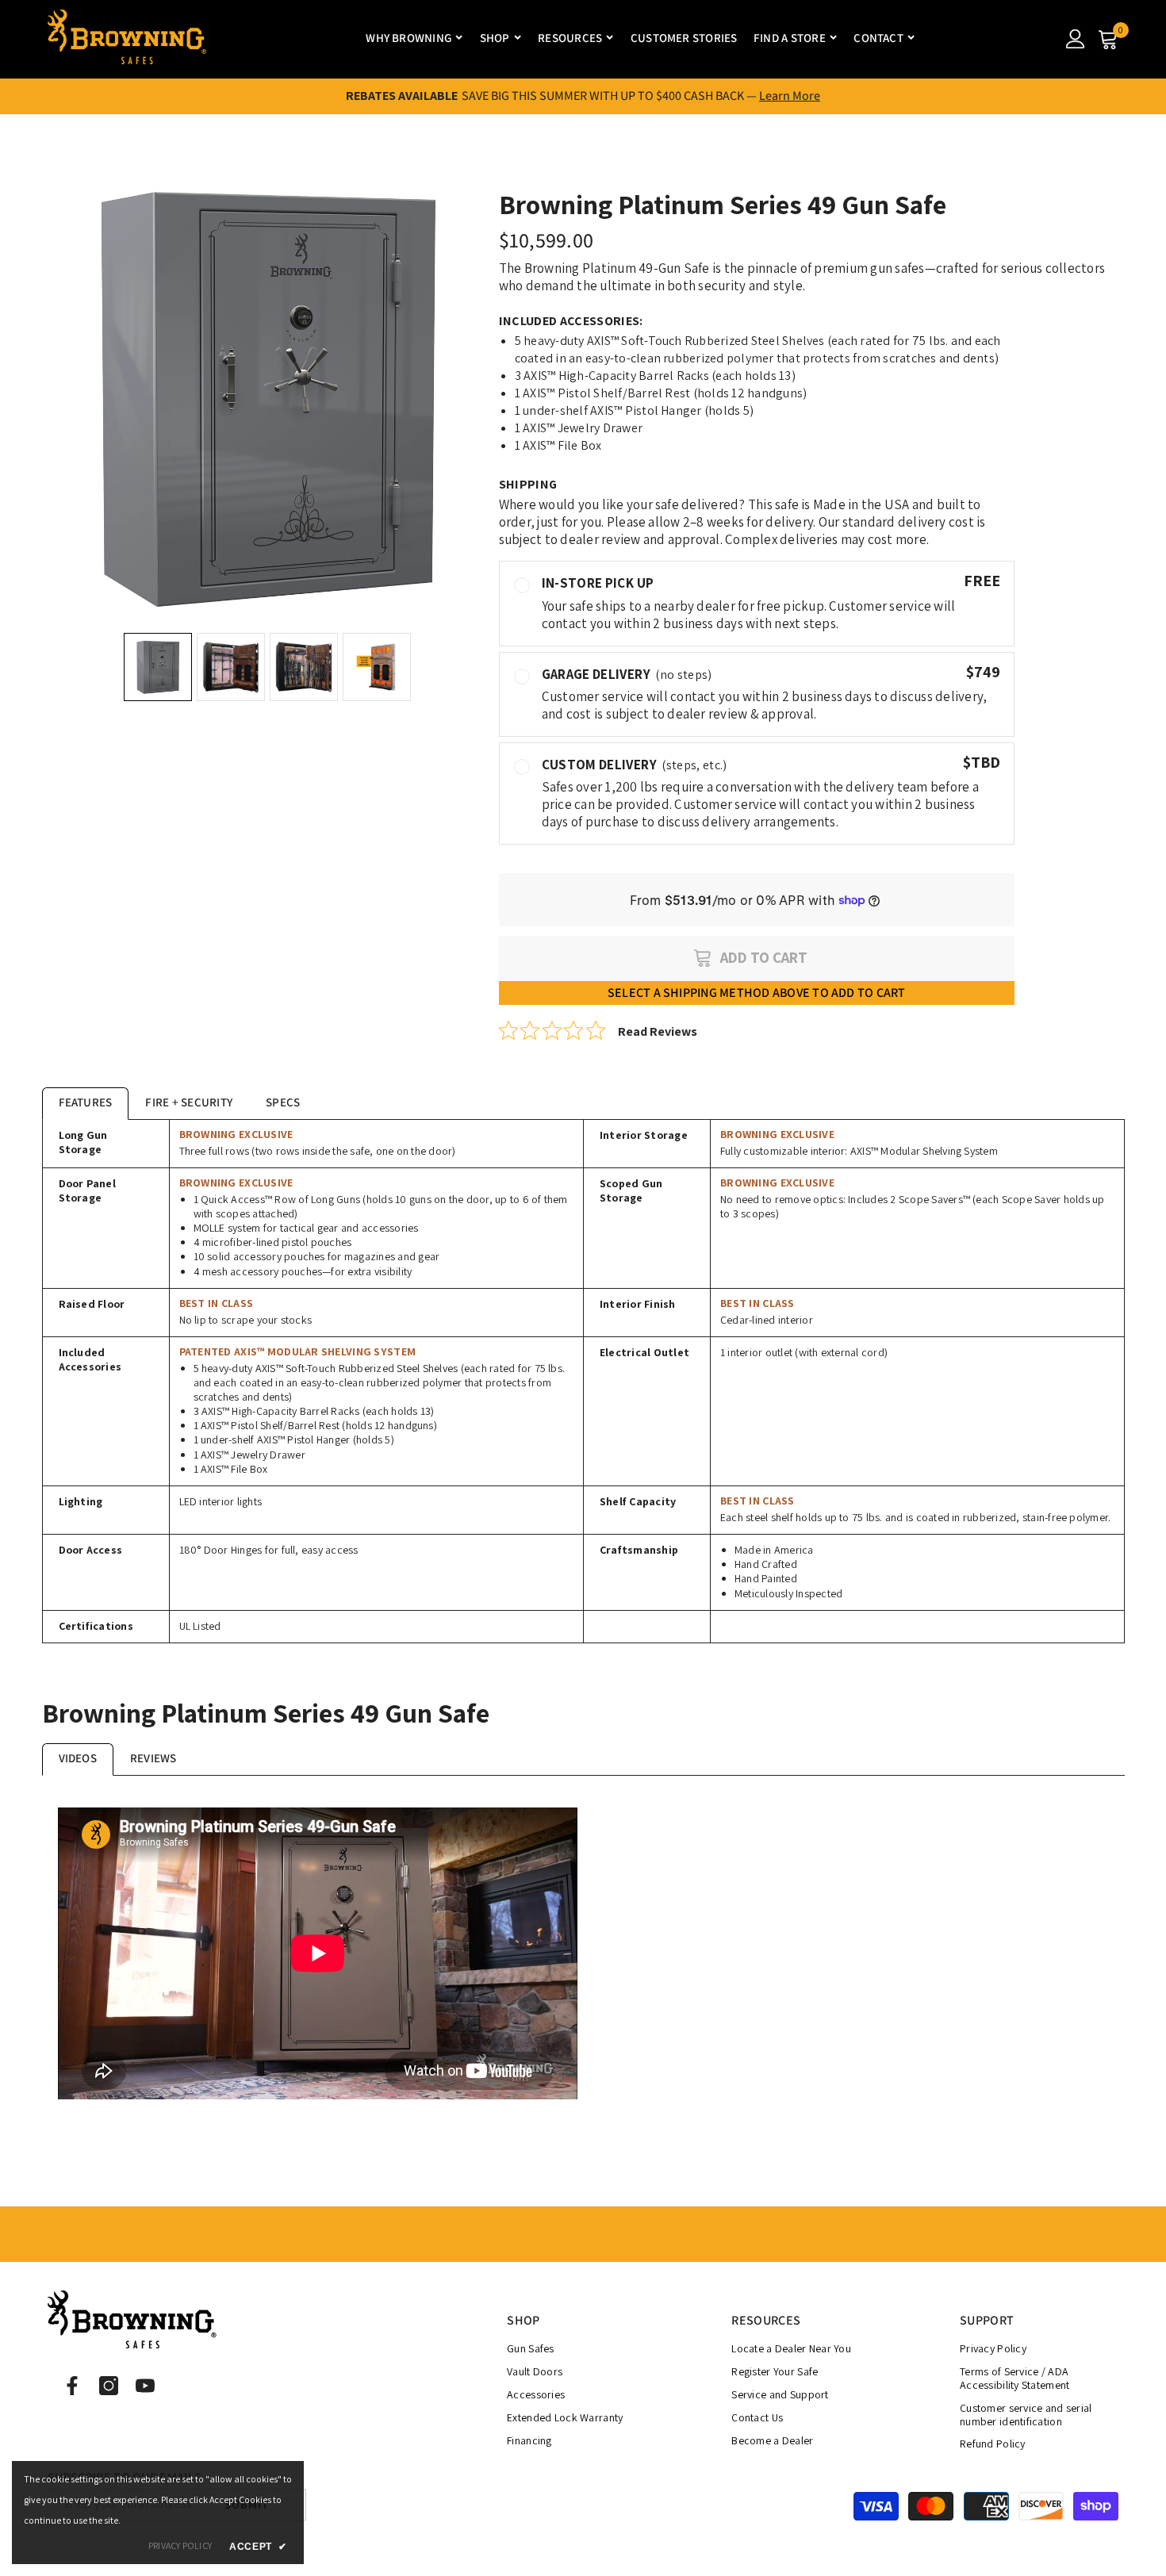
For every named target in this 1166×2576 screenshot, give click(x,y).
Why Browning (408, 38)
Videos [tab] (78, 1758)
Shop (495, 38)
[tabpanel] (583, 1382)
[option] (267, 397)
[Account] (1076, 39)
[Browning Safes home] (127, 38)
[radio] (757, 603)
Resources (570, 38)
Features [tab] (86, 1102)
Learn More (790, 96)
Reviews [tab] (153, 1758)
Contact (878, 38)
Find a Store (790, 38)
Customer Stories (684, 38)
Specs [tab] (283, 1102)
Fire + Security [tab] (189, 1102)
